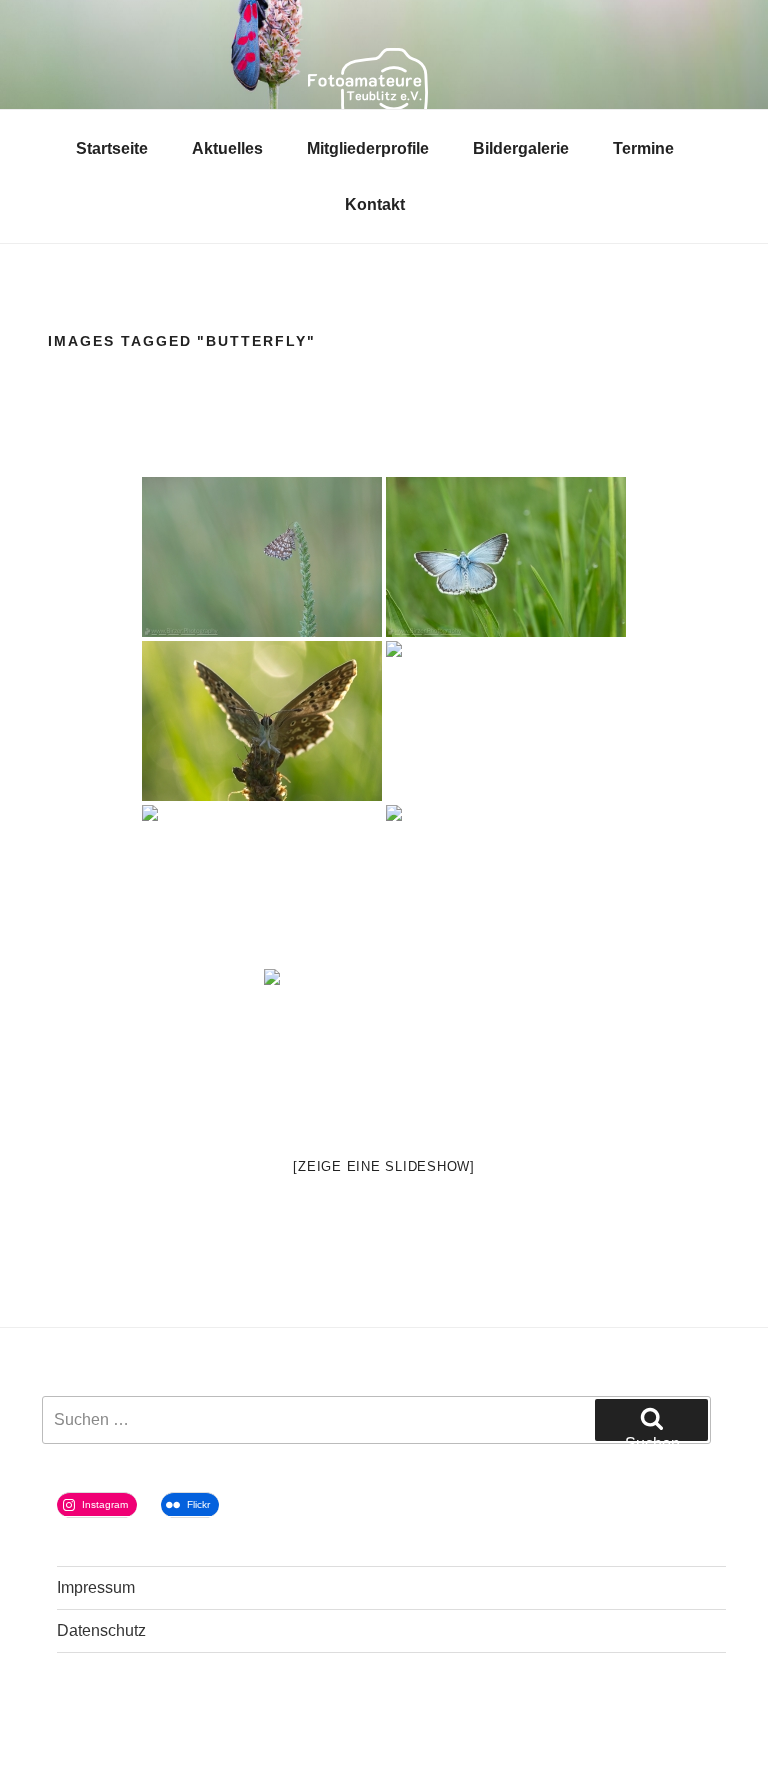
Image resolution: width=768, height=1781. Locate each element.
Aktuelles (227, 148)
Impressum (96, 1587)
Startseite (112, 148)
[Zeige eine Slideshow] (384, 1166)
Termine (643, 148)
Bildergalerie (521, 148)
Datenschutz (101, 1630)
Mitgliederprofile (368, 148)
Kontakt (375, 204)
